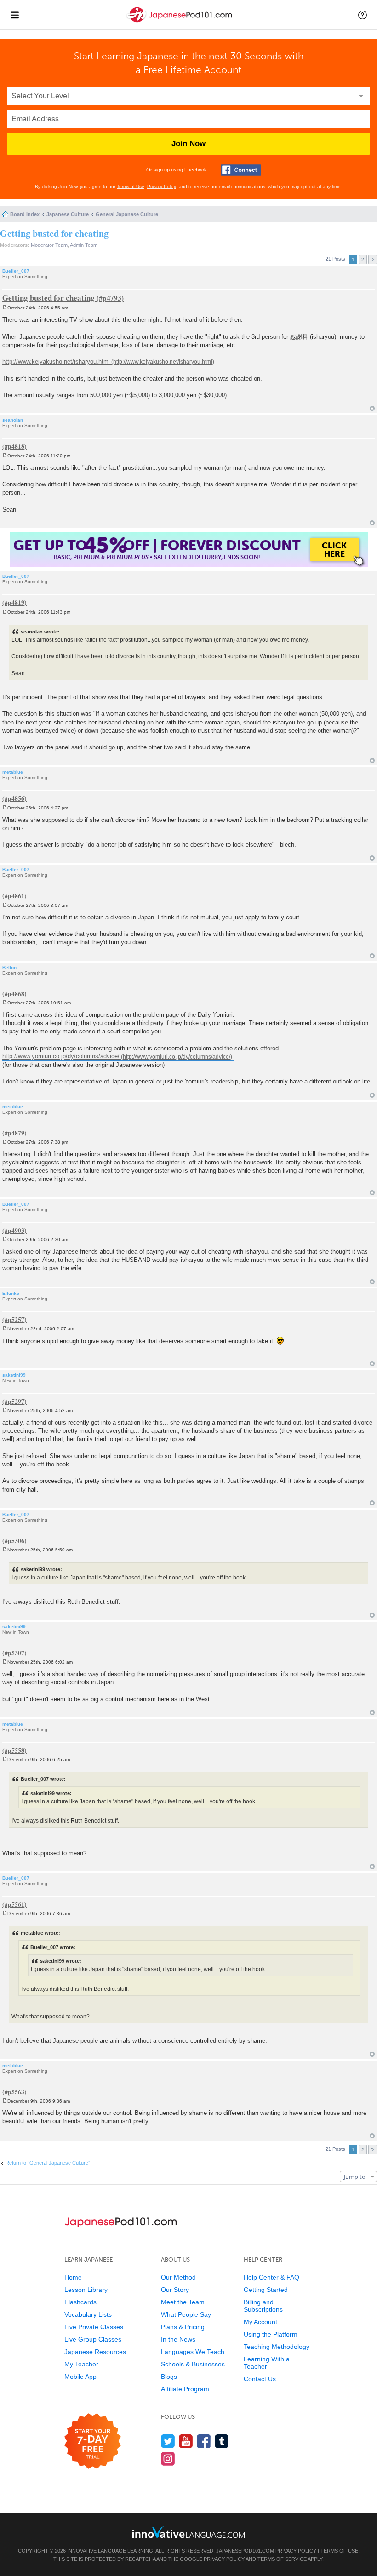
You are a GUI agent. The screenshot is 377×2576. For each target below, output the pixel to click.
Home (73, 2277)
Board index (25, 214)
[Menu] (15, 15)
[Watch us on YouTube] (186, 2441)
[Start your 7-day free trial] (93, 2442)
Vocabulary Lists (88, 2314)
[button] (363, 15)
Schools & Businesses (193, 2364)
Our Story (175, 2290)
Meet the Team (183, 2302)
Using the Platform (271, 2334)
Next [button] (373, 259)
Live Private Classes (94, 2327)
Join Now (188, 144)
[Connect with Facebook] (241, 170)
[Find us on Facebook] (204, 2441)
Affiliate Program (185, 2389)
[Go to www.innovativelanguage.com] (188, 2532)
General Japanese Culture (127, 214)
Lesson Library (86, 2290)
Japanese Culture (68, 214)
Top (372, 408)
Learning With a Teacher (267, 2363)
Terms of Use (131, 186)
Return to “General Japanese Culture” (48, 2163)
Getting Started (266, 2290)
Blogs (169, 2377)
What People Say (186, 2314)
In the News (178, 2339)
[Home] (180, 22)
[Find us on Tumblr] (222, 2441)
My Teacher (81, 2364)
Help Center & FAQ (271, 2277)
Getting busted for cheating (54, 233)
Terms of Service (282, 2559)
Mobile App (80, 2377)
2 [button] (363, 259)
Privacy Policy (162, 186)
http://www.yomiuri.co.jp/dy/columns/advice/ (61, 1057)
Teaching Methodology (277, 2347)
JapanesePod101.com (245, 2551)
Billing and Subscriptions (263, 2306)
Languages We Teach (193, 2352)
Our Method (178, 2277)
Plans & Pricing (183, 2327)
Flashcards (80, 2302)
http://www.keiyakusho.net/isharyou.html (56, 362)
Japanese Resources (95, 2352)
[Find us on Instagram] (168, 2459)
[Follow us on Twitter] (168, 2441)
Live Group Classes (93, 2339)
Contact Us (260, 2379)
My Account (260, 2322)
